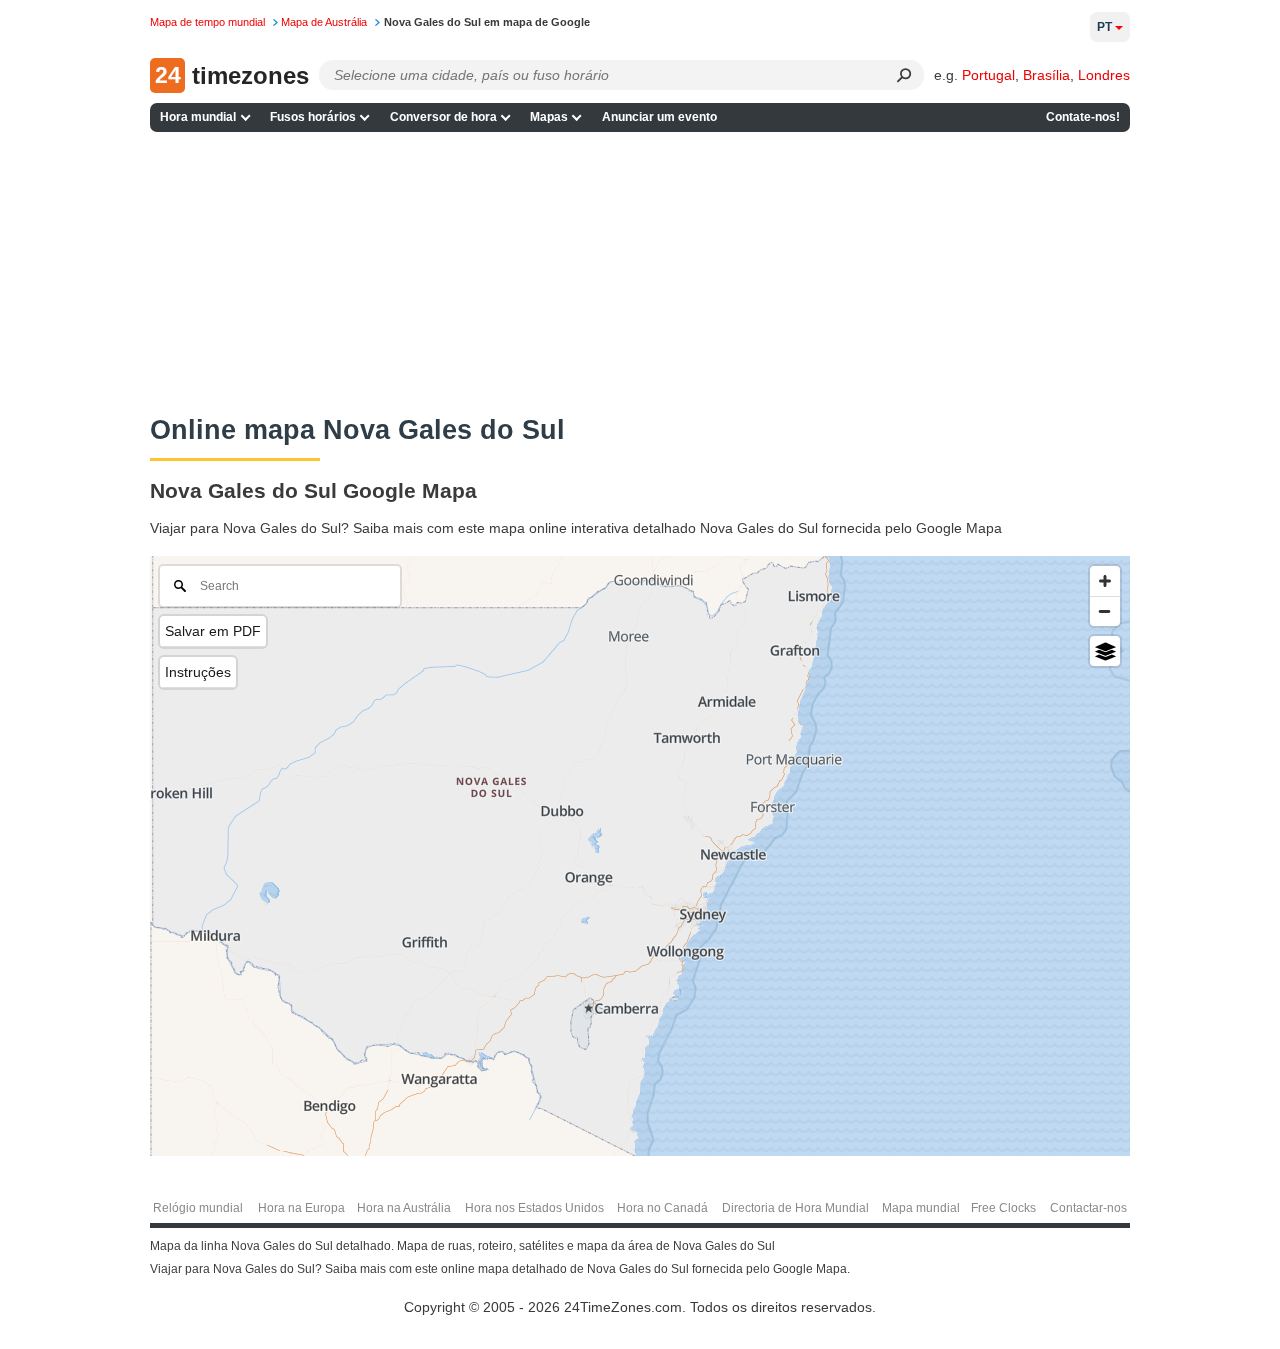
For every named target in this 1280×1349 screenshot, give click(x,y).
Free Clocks (1003, 1208)
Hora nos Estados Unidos (534, 1208)
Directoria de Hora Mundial (795, 1208)
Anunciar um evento (659, 117)
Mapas (549, 117)
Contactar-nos (1088, 1208)
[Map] (640, 856)
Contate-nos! (1083, 117)
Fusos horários (313, 117)
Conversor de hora (443, 117)
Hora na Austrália (404, 1208)
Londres (1104, 75)
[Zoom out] (1105, 611)
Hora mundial (198, 117)
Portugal (988, 75)
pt (1104, 27)
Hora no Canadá (662, 1208)
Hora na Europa (301, 1208)
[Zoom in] (1105, 581)
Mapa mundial (921, 1208)
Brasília (1046, 75)
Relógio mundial (198, 1208)
